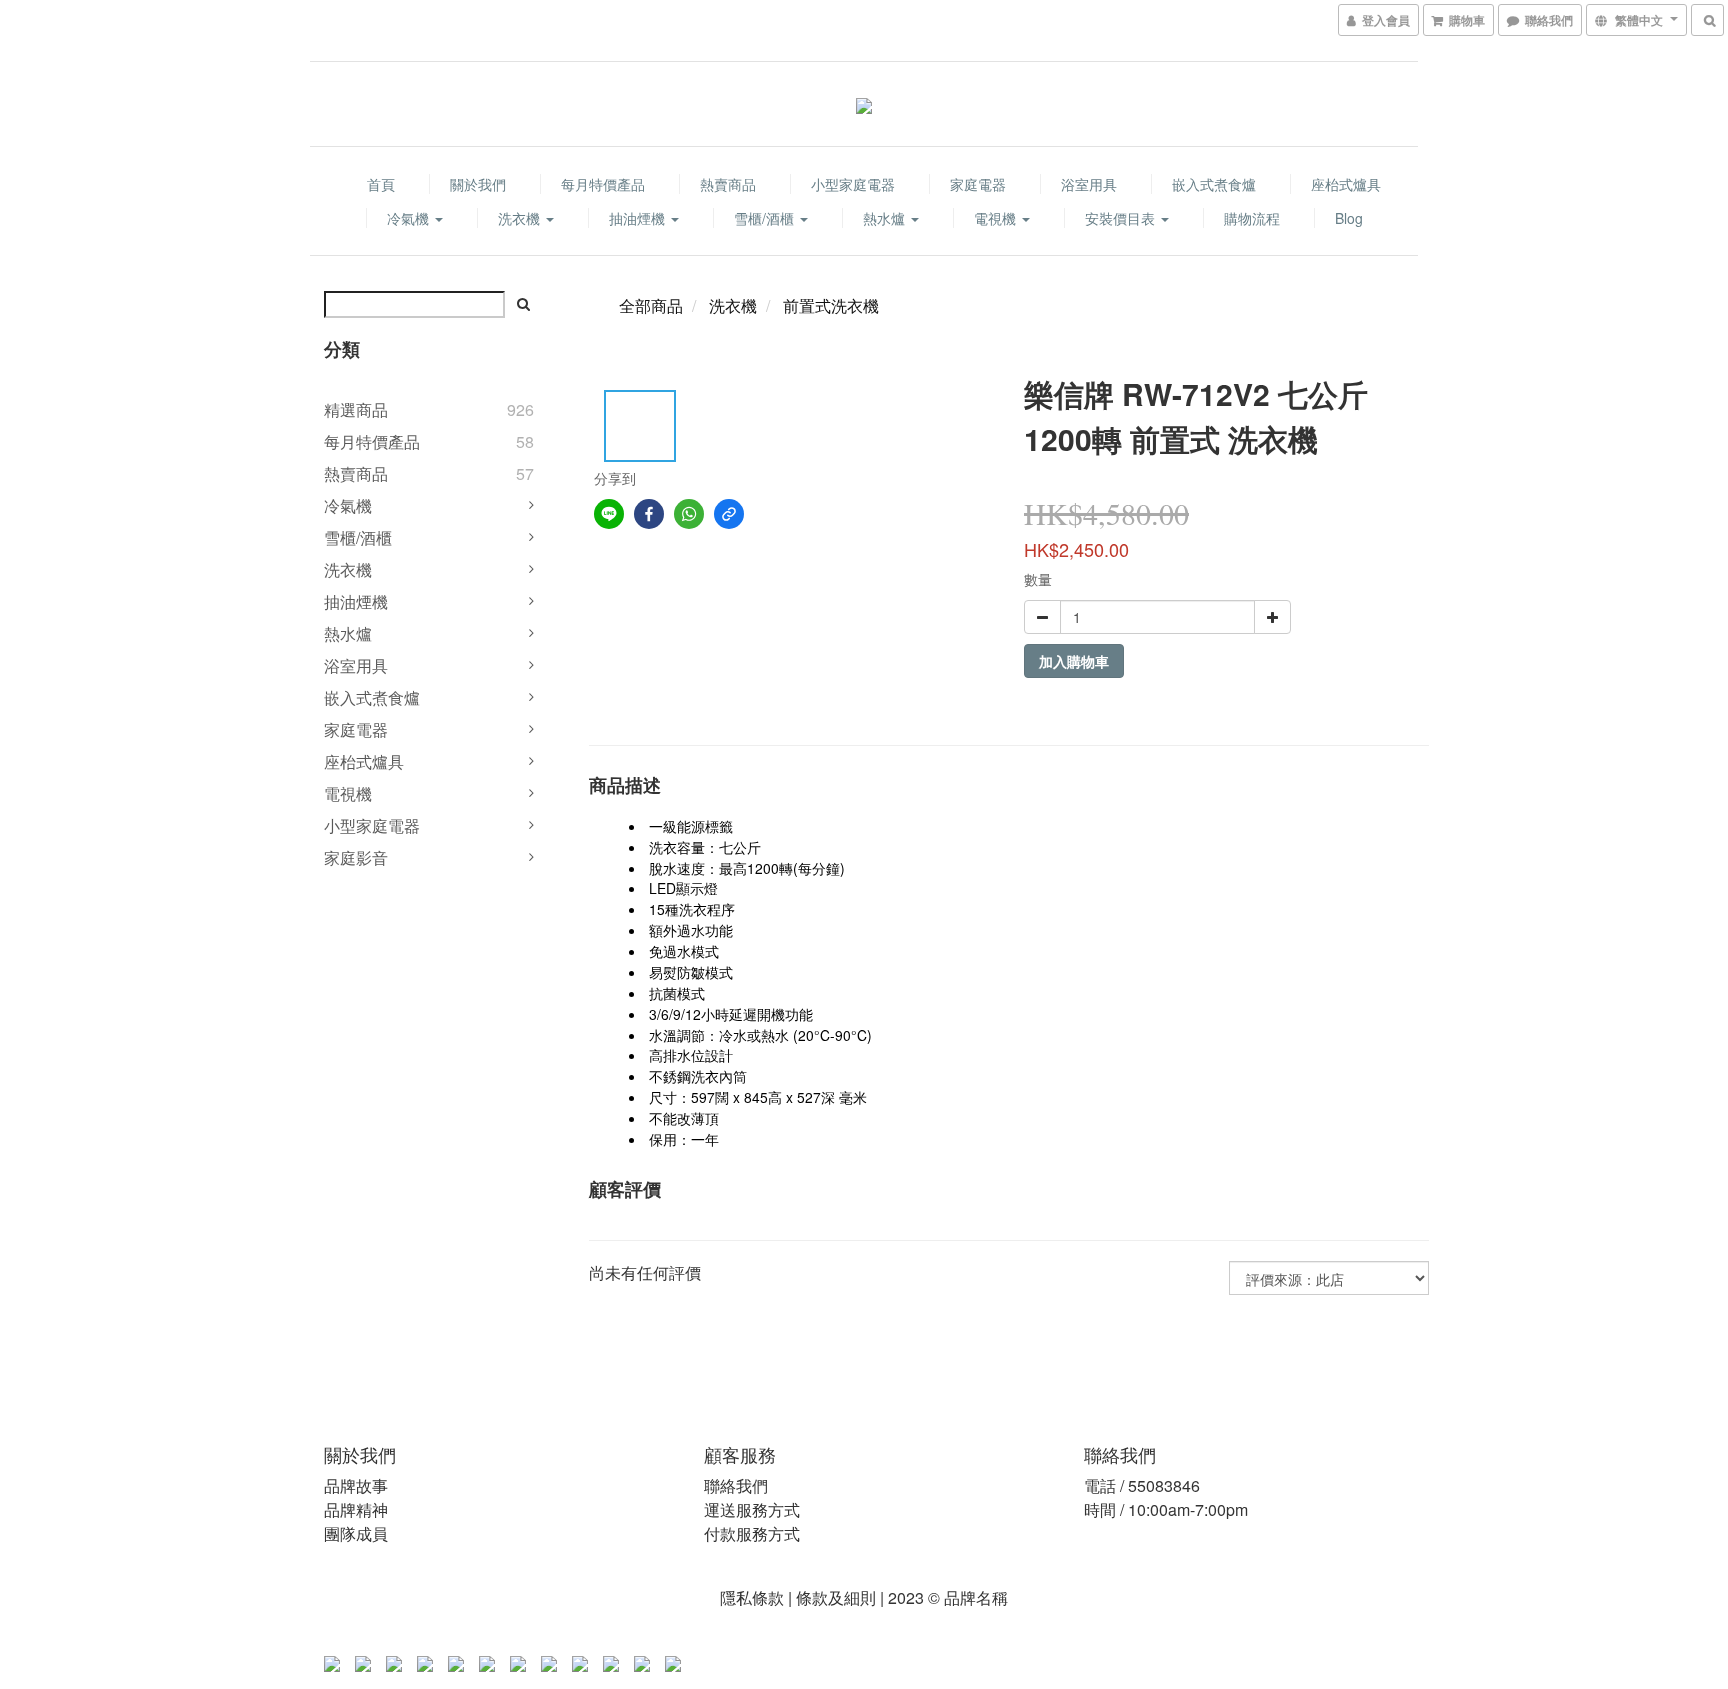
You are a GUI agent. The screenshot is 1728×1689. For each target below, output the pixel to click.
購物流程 (1252, 218)
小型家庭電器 (853, 184)
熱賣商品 (728, 184)
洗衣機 (521, 218)
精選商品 (356, 409)
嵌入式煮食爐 (1214, 184)
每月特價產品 (603, 184)
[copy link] (729, 514)
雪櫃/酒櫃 (766, 218)
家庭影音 (356, 857)
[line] (609, 514)
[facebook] (649, 514)
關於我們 (478, 184)
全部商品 (651, 305)
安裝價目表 (1122, 218)
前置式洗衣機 (831, 305)
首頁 (381, 184)
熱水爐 (886, 218)
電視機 (997, 218)
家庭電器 (978, 184)
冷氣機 (410, 218)
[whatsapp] (689, 514)
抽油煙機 (639, 218)
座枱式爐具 (1346, 184)
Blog (1349, 218)
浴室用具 (1089, 184)
